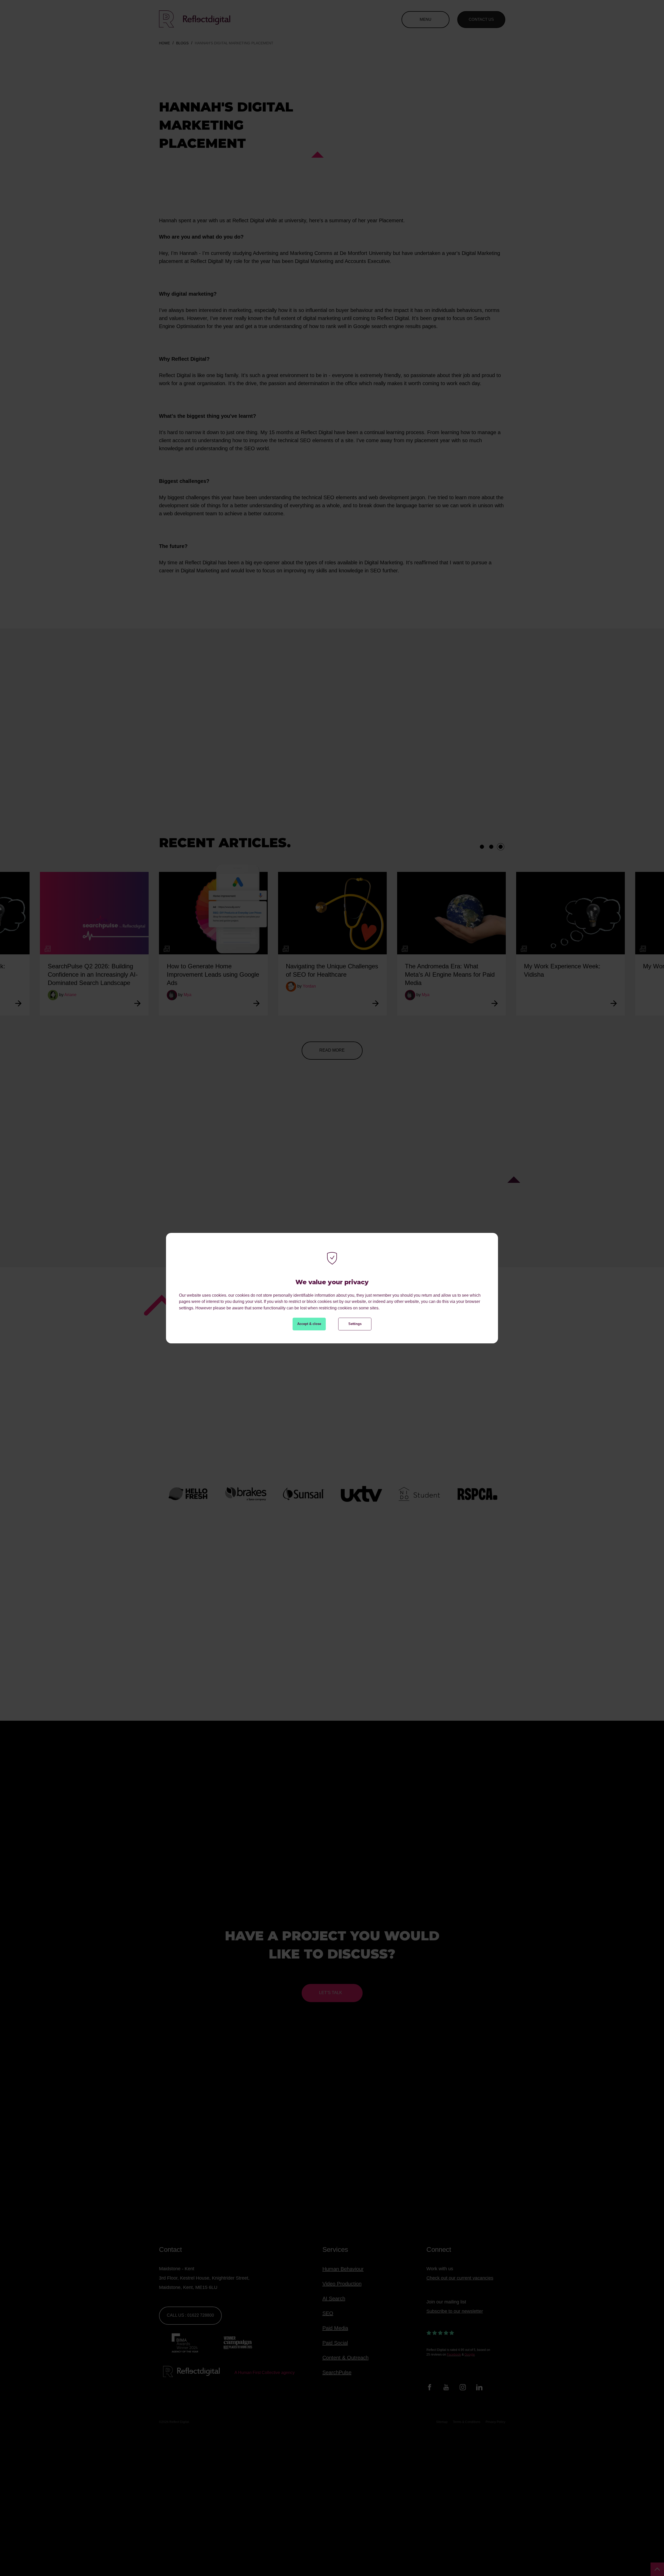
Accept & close (309, 1324)
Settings (355, 1324)
